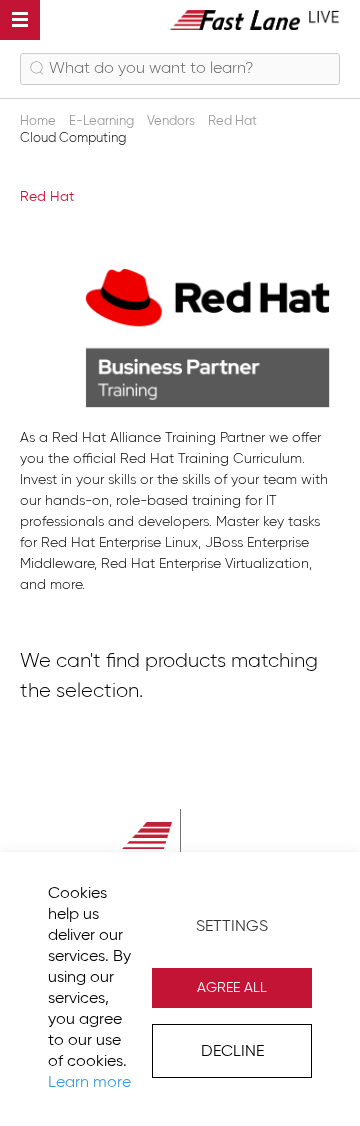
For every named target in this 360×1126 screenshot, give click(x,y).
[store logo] (255, 19)
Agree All (232, 988)
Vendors (172, 121)
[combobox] (180, 69)
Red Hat (234, 121)
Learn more (89, 1083)
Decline (232, 1052)
